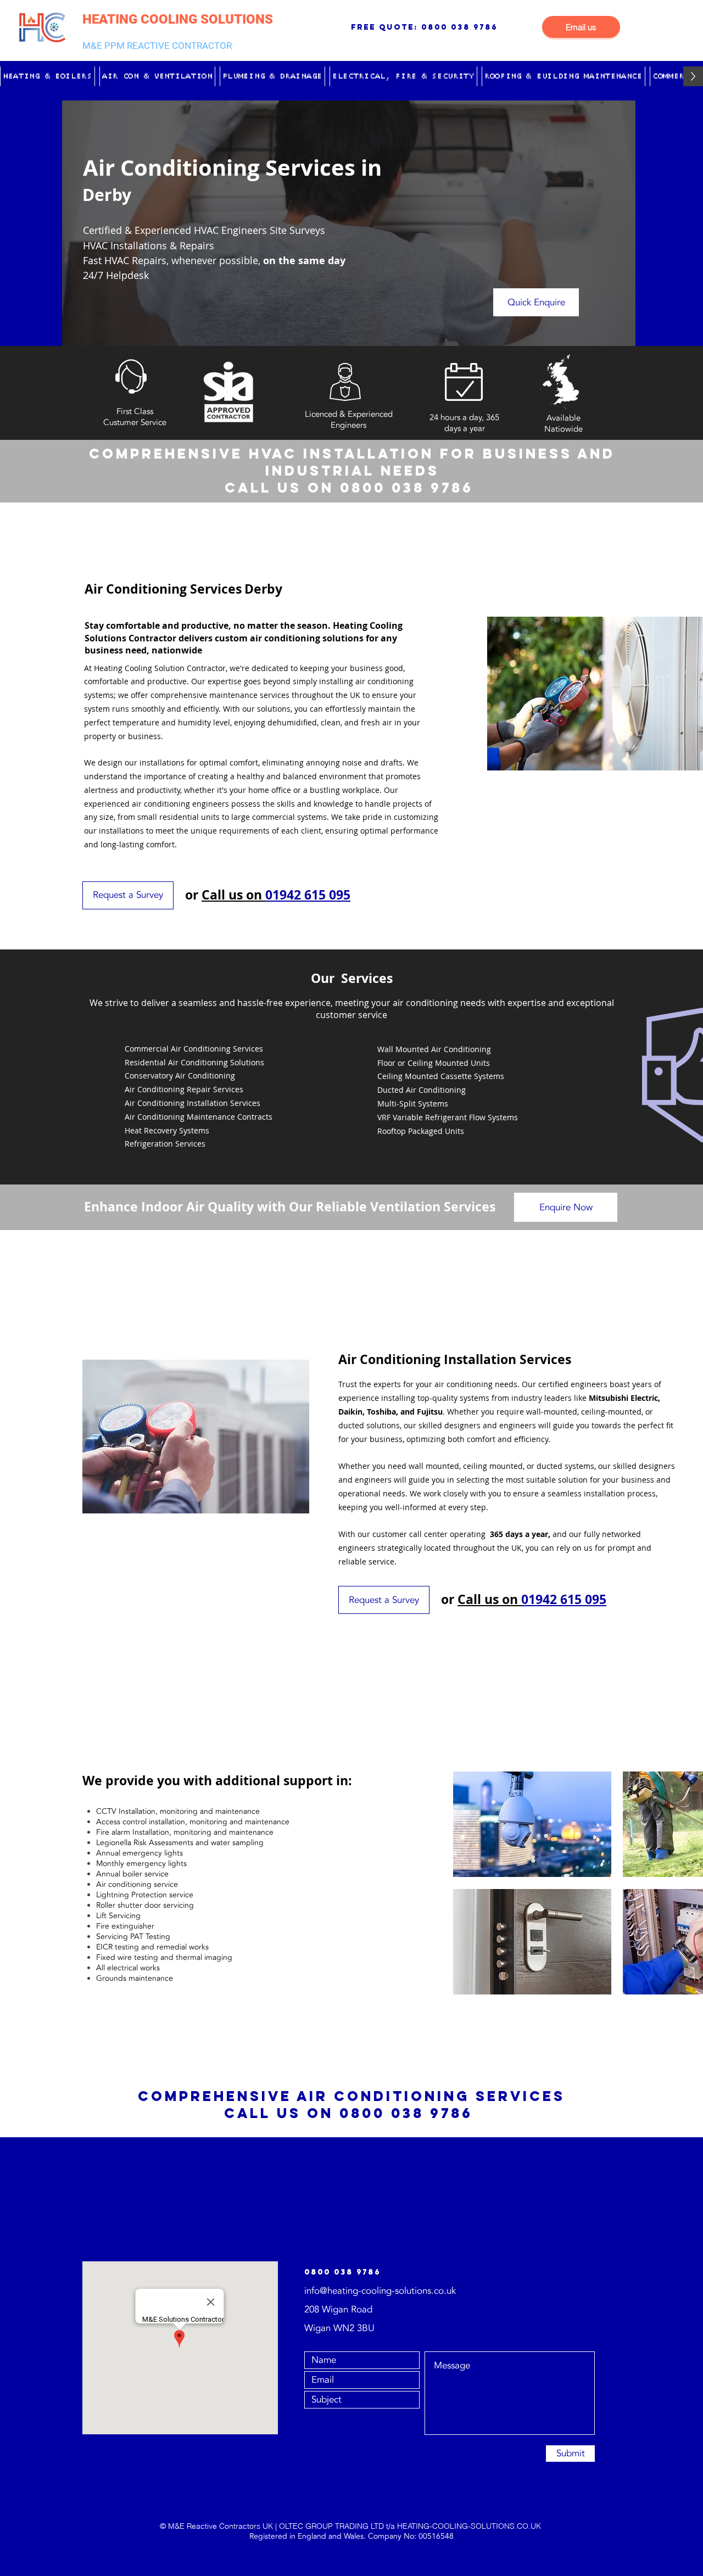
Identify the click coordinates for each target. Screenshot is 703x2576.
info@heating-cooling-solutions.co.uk (380, 2291)
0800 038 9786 (459, 27)
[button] (48, 76)
